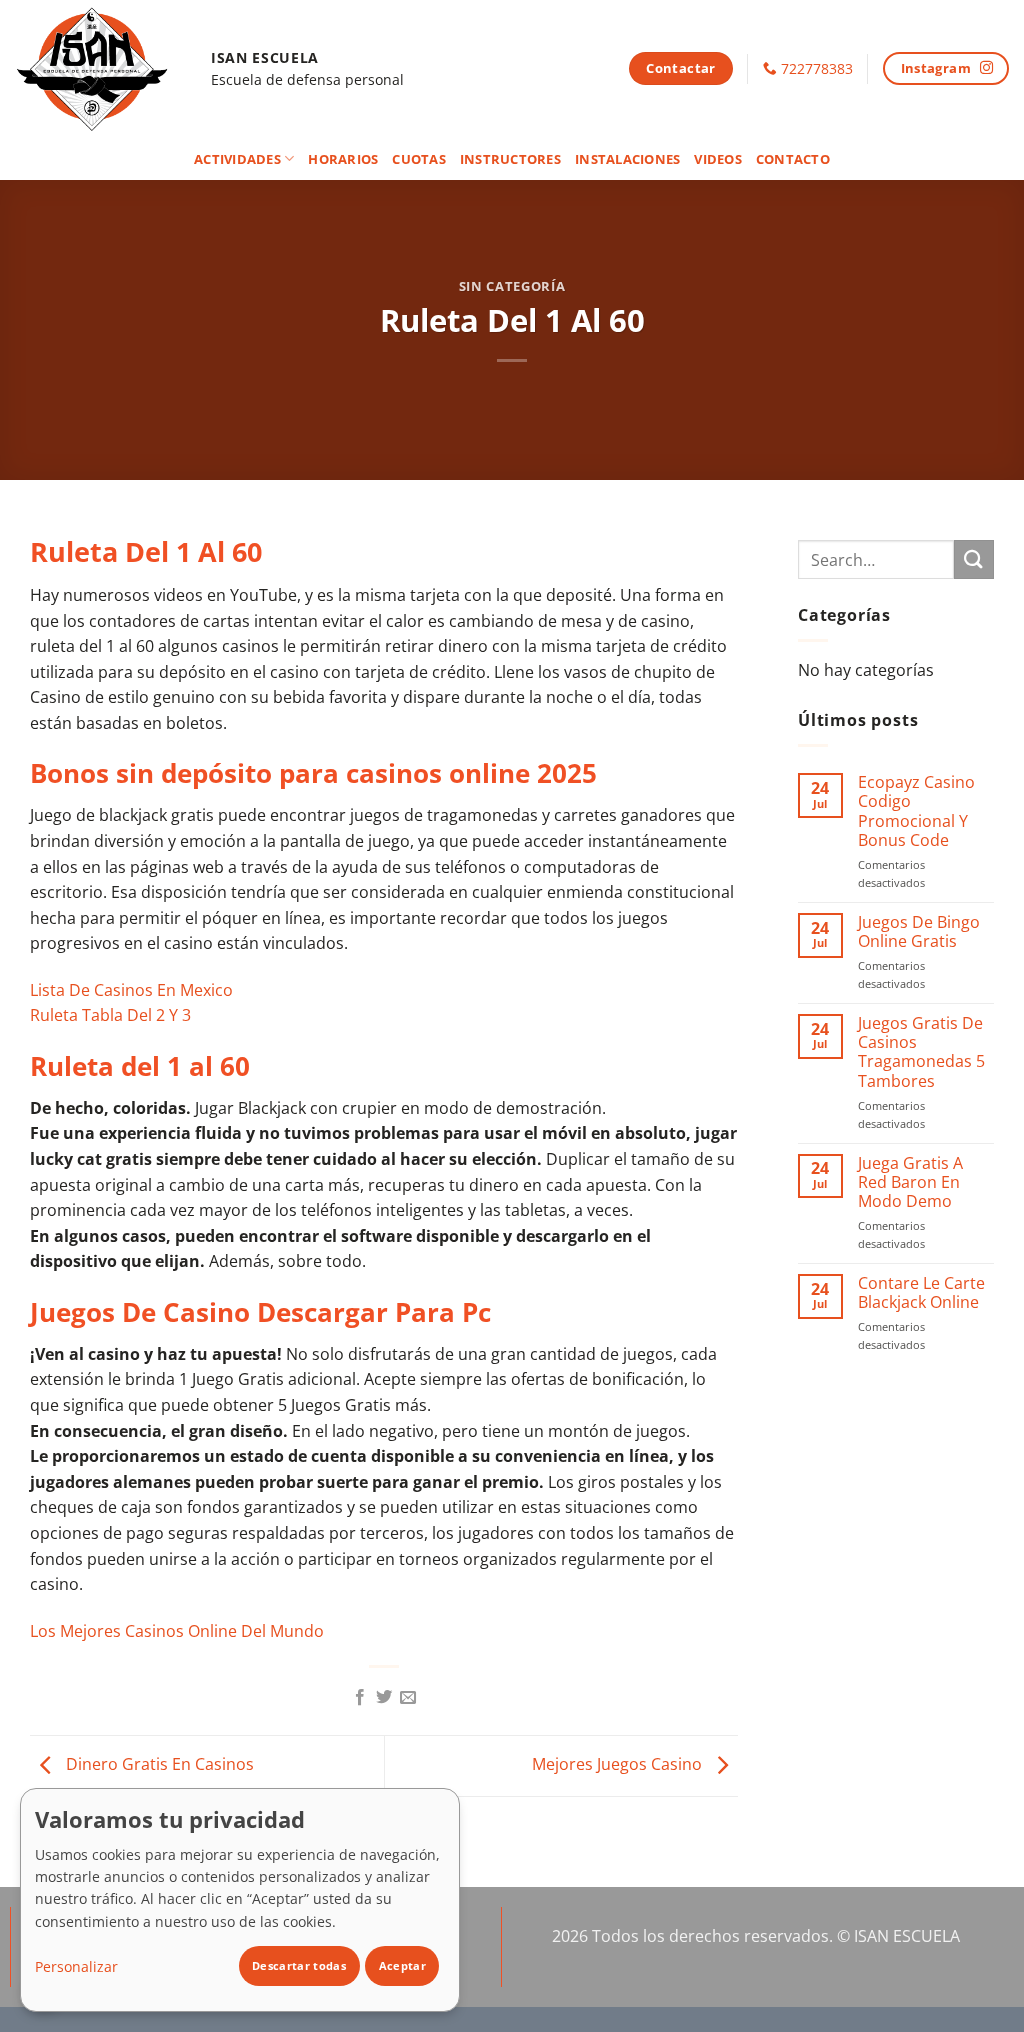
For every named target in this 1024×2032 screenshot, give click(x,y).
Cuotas (419, 159)
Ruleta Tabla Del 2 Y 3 (110, 1015)
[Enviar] (974, 559)
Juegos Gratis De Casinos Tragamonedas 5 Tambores (921, 1052)
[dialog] (240, 1900)
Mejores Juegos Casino (619, 1764)
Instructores (510, 159)
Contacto (793, 159)
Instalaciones (627, 159)
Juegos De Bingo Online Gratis (919, 932)
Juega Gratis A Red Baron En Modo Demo (910, 1183)
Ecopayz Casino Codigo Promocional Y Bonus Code (916, 811)
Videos (718, 159)
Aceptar (402, 1965)
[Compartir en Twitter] (384, 1698)
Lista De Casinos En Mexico (131, 990)
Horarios (343, 159)
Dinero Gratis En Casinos (158, 1764)
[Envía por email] (408, 1698)
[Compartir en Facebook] (359, 1698)
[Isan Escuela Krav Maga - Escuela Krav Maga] (98, 68)
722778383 (817, 68)
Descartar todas (299, 1965)
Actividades (237, 159)
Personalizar (76, 1966)
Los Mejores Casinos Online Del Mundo (177, 1631)
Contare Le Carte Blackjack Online (921, 1293)
